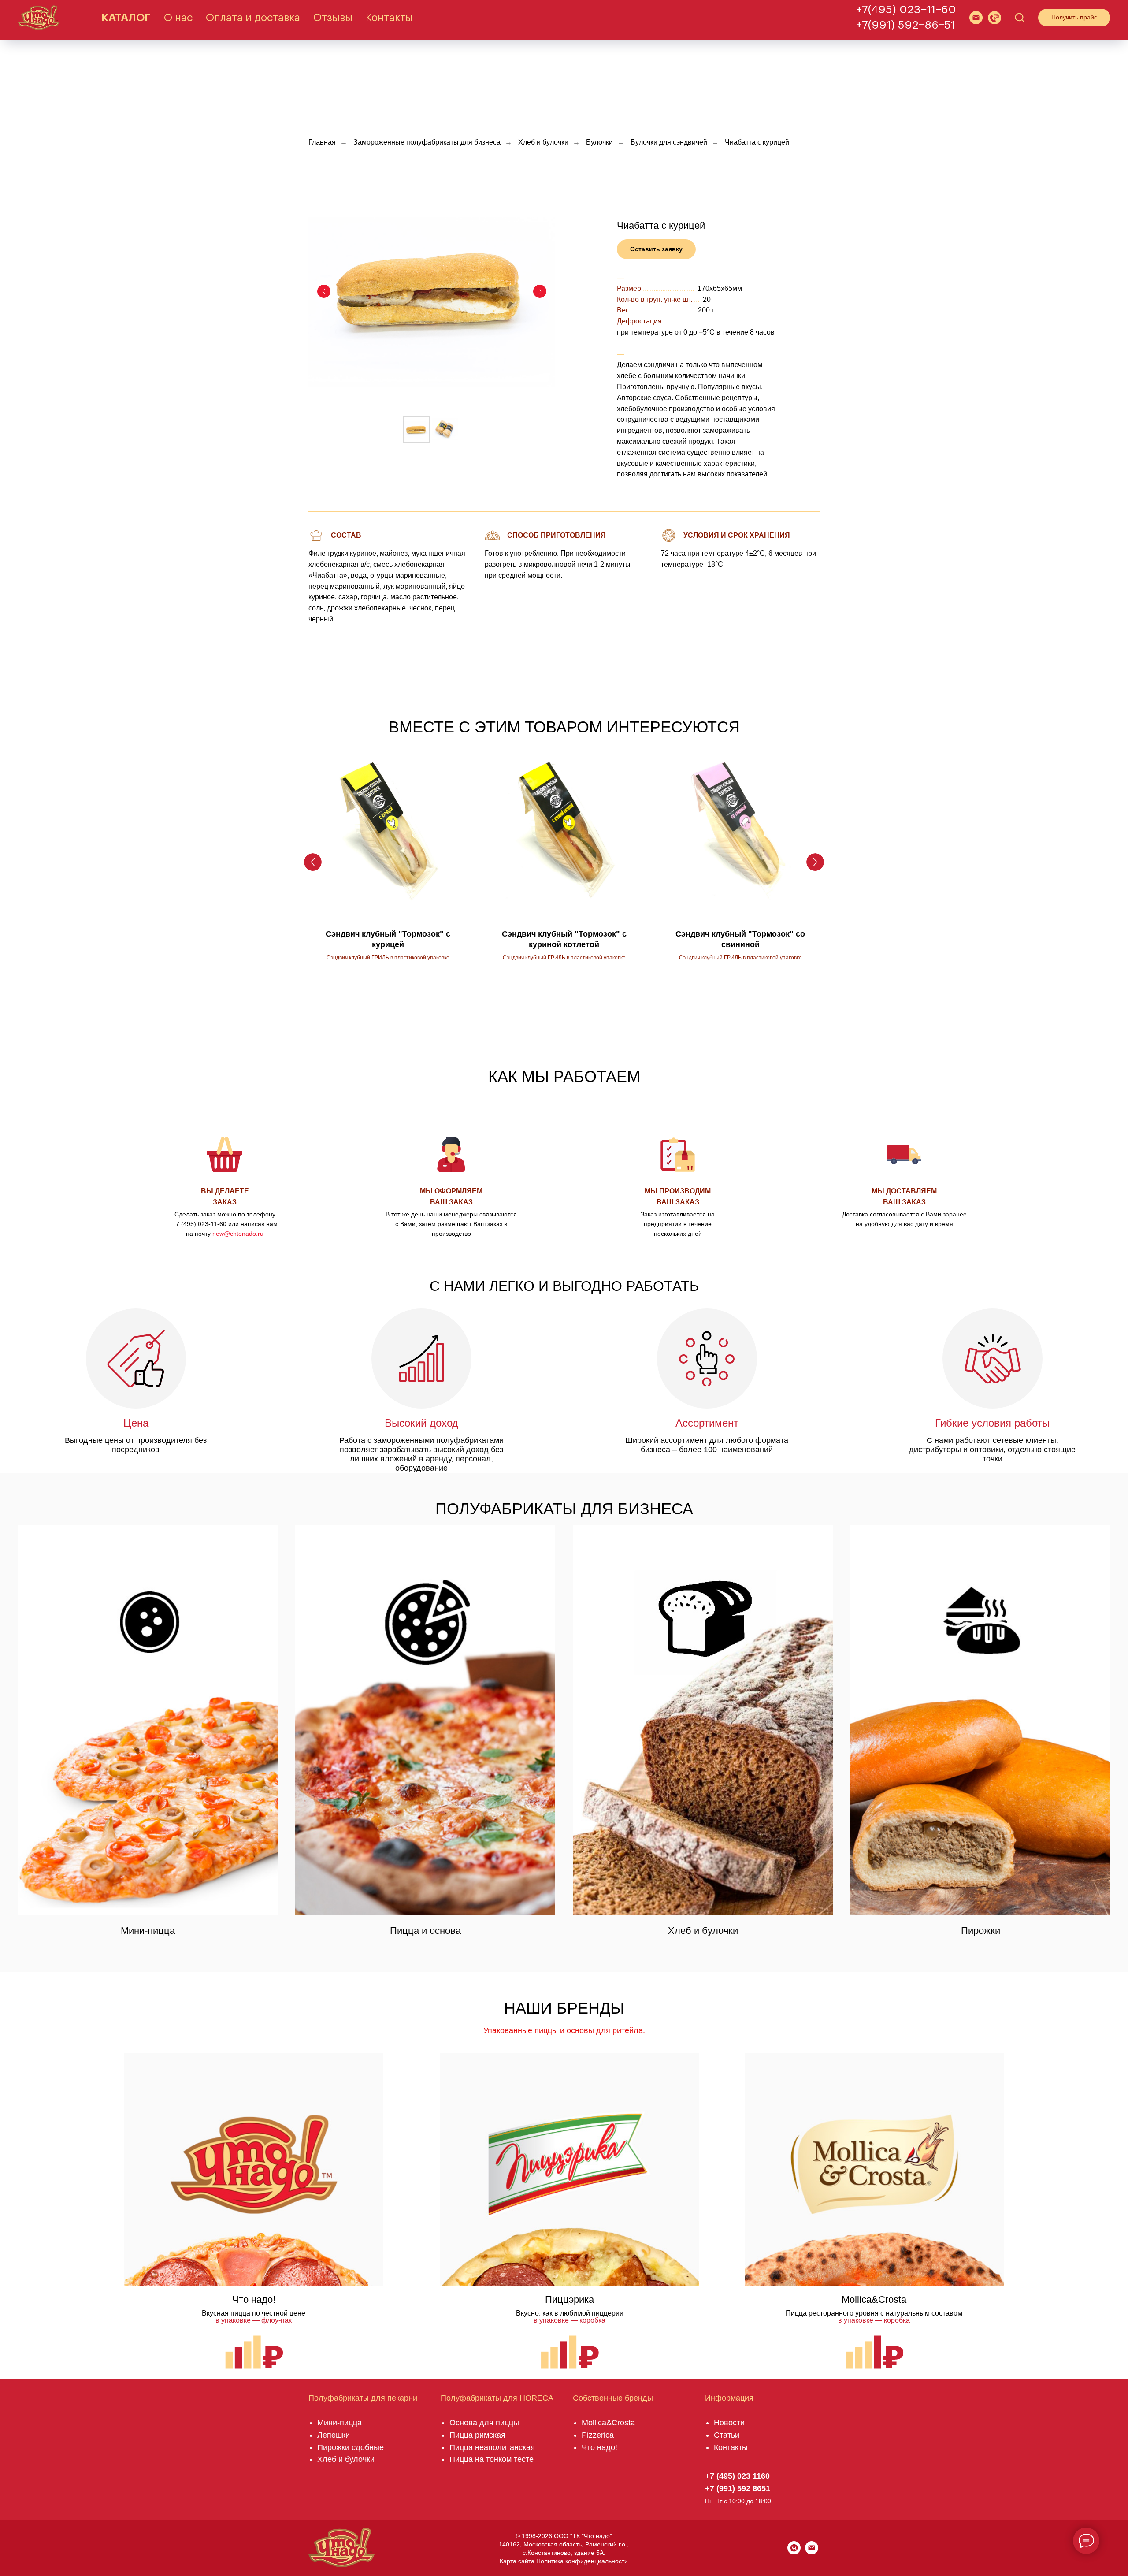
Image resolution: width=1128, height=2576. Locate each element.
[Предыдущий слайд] (324, 291)
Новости (729, 2423)
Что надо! (599, 2447)
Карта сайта (517, 2561)
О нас (178, 18)
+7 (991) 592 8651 (738, 2488)
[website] (976, 18)
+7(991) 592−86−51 (906, 25)
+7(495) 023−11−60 (906, 10)
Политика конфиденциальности (582, 2561)
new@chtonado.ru (238, 1234)
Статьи (727, 2435)
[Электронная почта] (812, 2552)
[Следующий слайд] (540, 291)
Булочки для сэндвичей (669, 142)
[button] (994, 18)
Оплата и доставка (253, 18)
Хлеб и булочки (543, 142)
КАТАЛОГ (126, 18)
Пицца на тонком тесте (492, 2459)
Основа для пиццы (484, 2423)
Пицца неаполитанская (492, 2447)
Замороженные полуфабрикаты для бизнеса (427, 142)
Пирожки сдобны (348, 2447)
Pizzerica (598, 2435)
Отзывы (333, 18)
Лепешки (334, 2435)
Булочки (599, 142)
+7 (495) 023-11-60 (199, 1224)
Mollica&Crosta (608, 2423)
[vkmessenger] (794, 2552)
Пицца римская (477, 2435)
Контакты (389, 18)
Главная (322, 142)
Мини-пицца (340, 2423)
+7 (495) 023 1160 (737, 2476)
